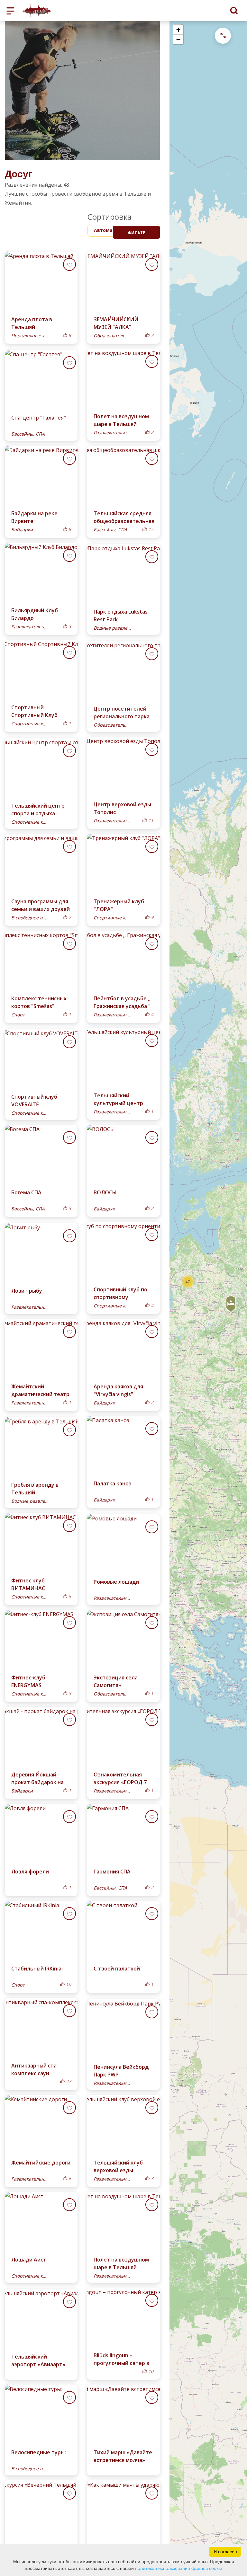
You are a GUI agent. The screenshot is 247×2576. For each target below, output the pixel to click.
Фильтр (137, 233)
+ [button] (178, 30)
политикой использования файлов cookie (179, 2568)
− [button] (178, 39)
